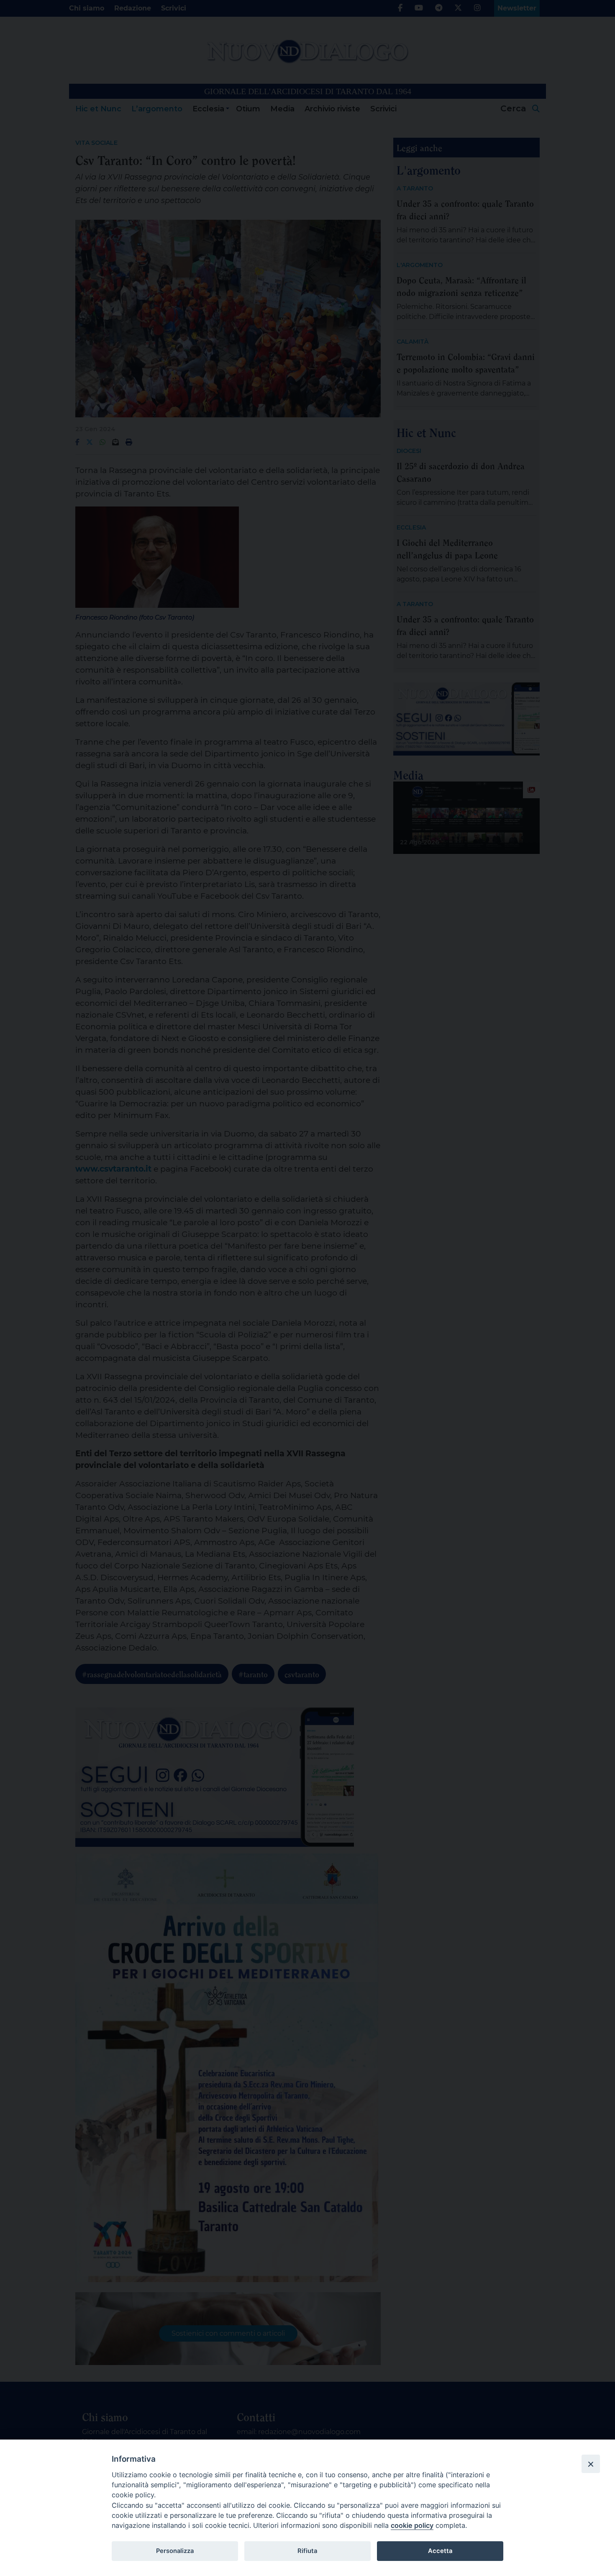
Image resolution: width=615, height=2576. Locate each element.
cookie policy (412, 2525)
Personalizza (175, 2551)
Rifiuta (307, 2551)
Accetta (440, 2551)
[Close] (591, 2464)
